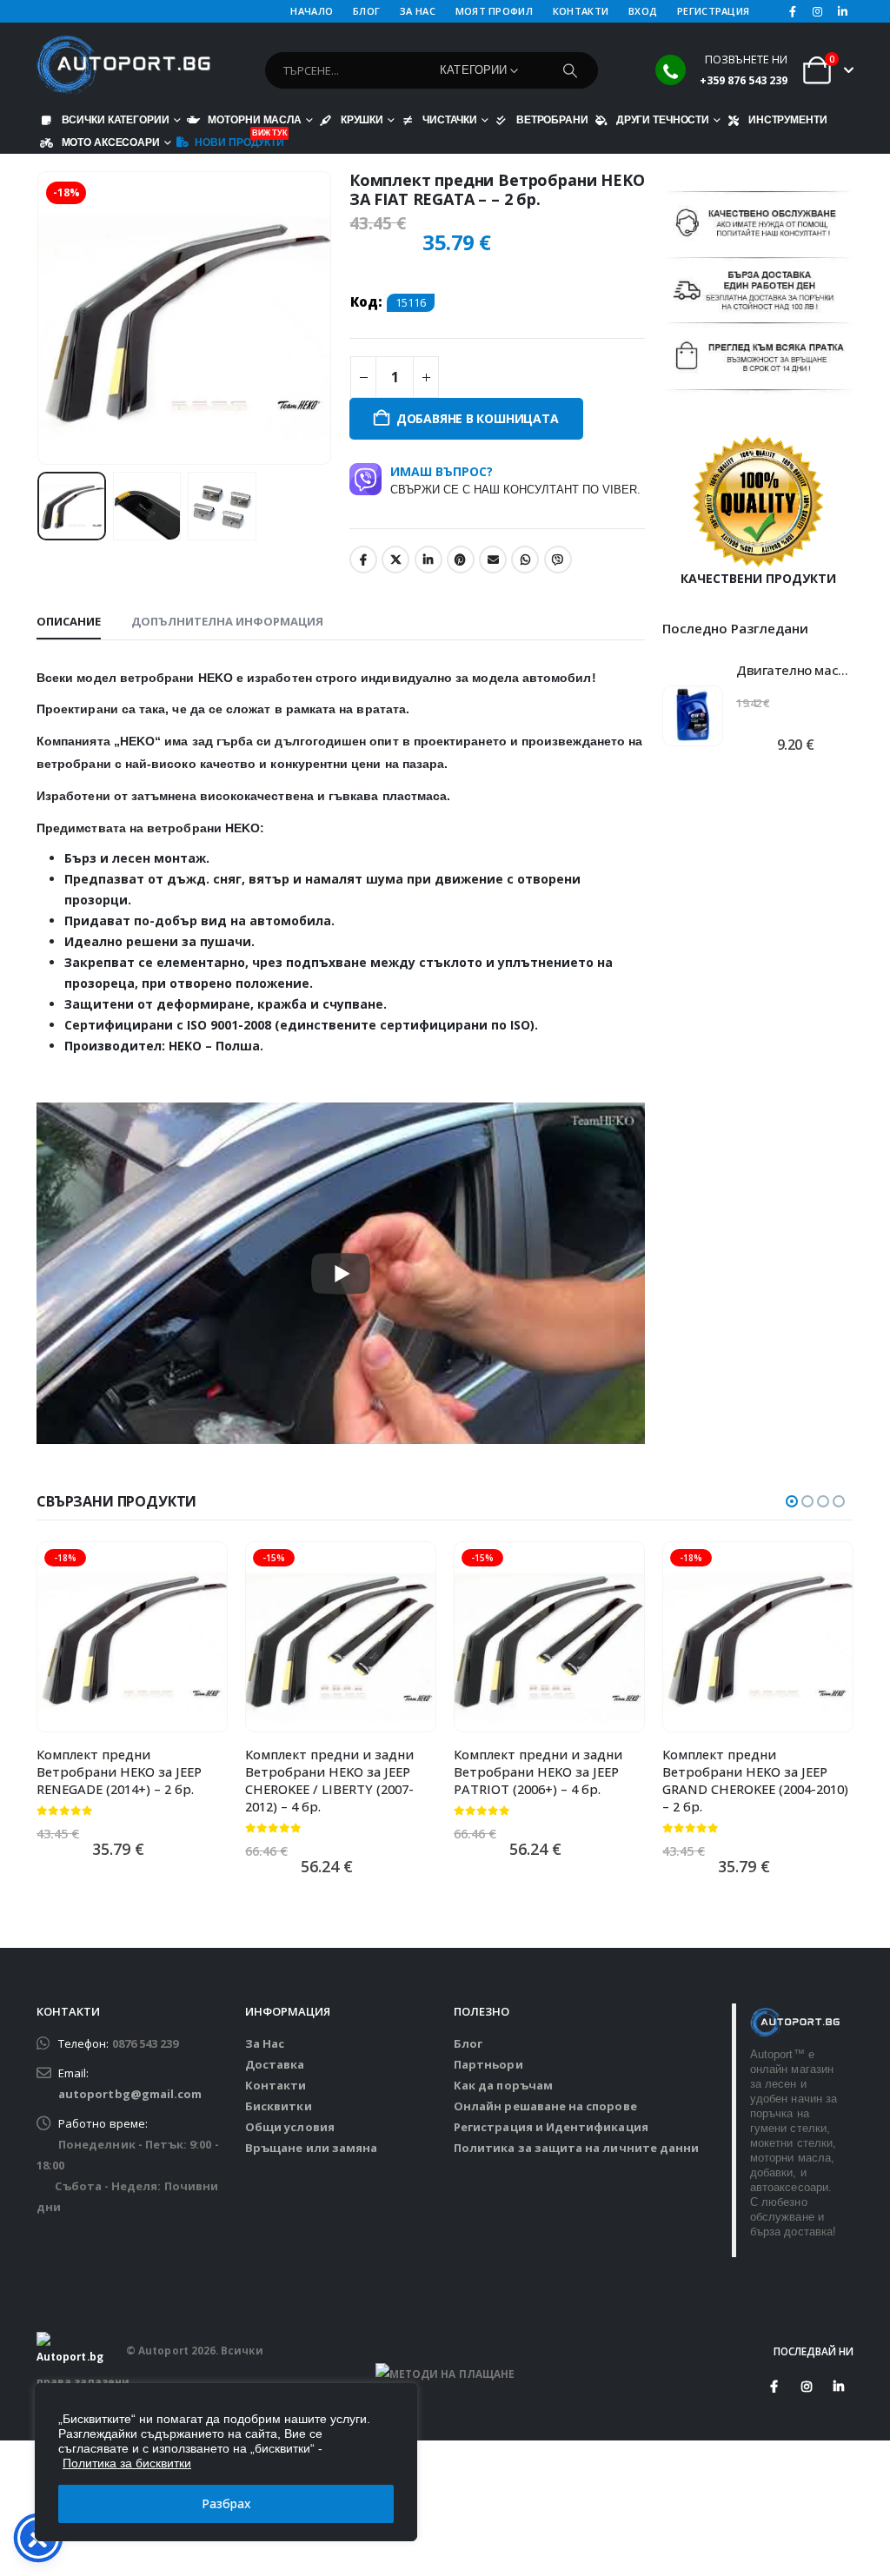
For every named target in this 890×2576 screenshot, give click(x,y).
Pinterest (461, 560)
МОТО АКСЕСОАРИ (111, 142)
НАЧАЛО (312, 11)
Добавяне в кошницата (478, 418)
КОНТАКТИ (581, 11)
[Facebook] (793, 11)
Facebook (363, 560)
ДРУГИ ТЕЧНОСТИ (663, 119)
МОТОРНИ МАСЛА (254, 119)
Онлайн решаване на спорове (545, 2106)
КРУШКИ (362, 119)
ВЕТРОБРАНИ (552, 119)
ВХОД (643, 11)
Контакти (276, 2085)
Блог (468, 2043)
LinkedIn (428, 560)
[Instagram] (818, 11)
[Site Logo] (123, 66)
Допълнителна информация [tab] (227, 621)
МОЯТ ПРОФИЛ (494, 11)
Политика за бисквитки (127, 2463)
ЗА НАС (418, 11)
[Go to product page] (693, 716)
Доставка (275, 2064)
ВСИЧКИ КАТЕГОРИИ (116, 119)
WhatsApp (525, 560)
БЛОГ (366, 11)
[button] (41, 318)
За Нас (265, 2043)
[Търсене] (570, 70)
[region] (226, 2462)
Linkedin (839, 2387)
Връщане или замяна (311, 2148)
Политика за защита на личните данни (576, 2148)
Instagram (807, 2387)
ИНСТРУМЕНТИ (788, 119)
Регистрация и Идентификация (551, 2127)
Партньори (488, 2064)
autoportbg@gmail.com (130, 2094)
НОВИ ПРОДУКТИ (239, 140)
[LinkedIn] (842, 11)
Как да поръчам (503, 2085)
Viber (558, 560)
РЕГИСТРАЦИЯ (713, 11)
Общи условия (290, 2127)
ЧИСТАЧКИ (450, 119)
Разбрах (226, 2503)
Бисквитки (279, 2106)
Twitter (395, 560)
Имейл (493, 560)
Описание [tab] (69, 621)
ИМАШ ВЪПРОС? (515, 480)
